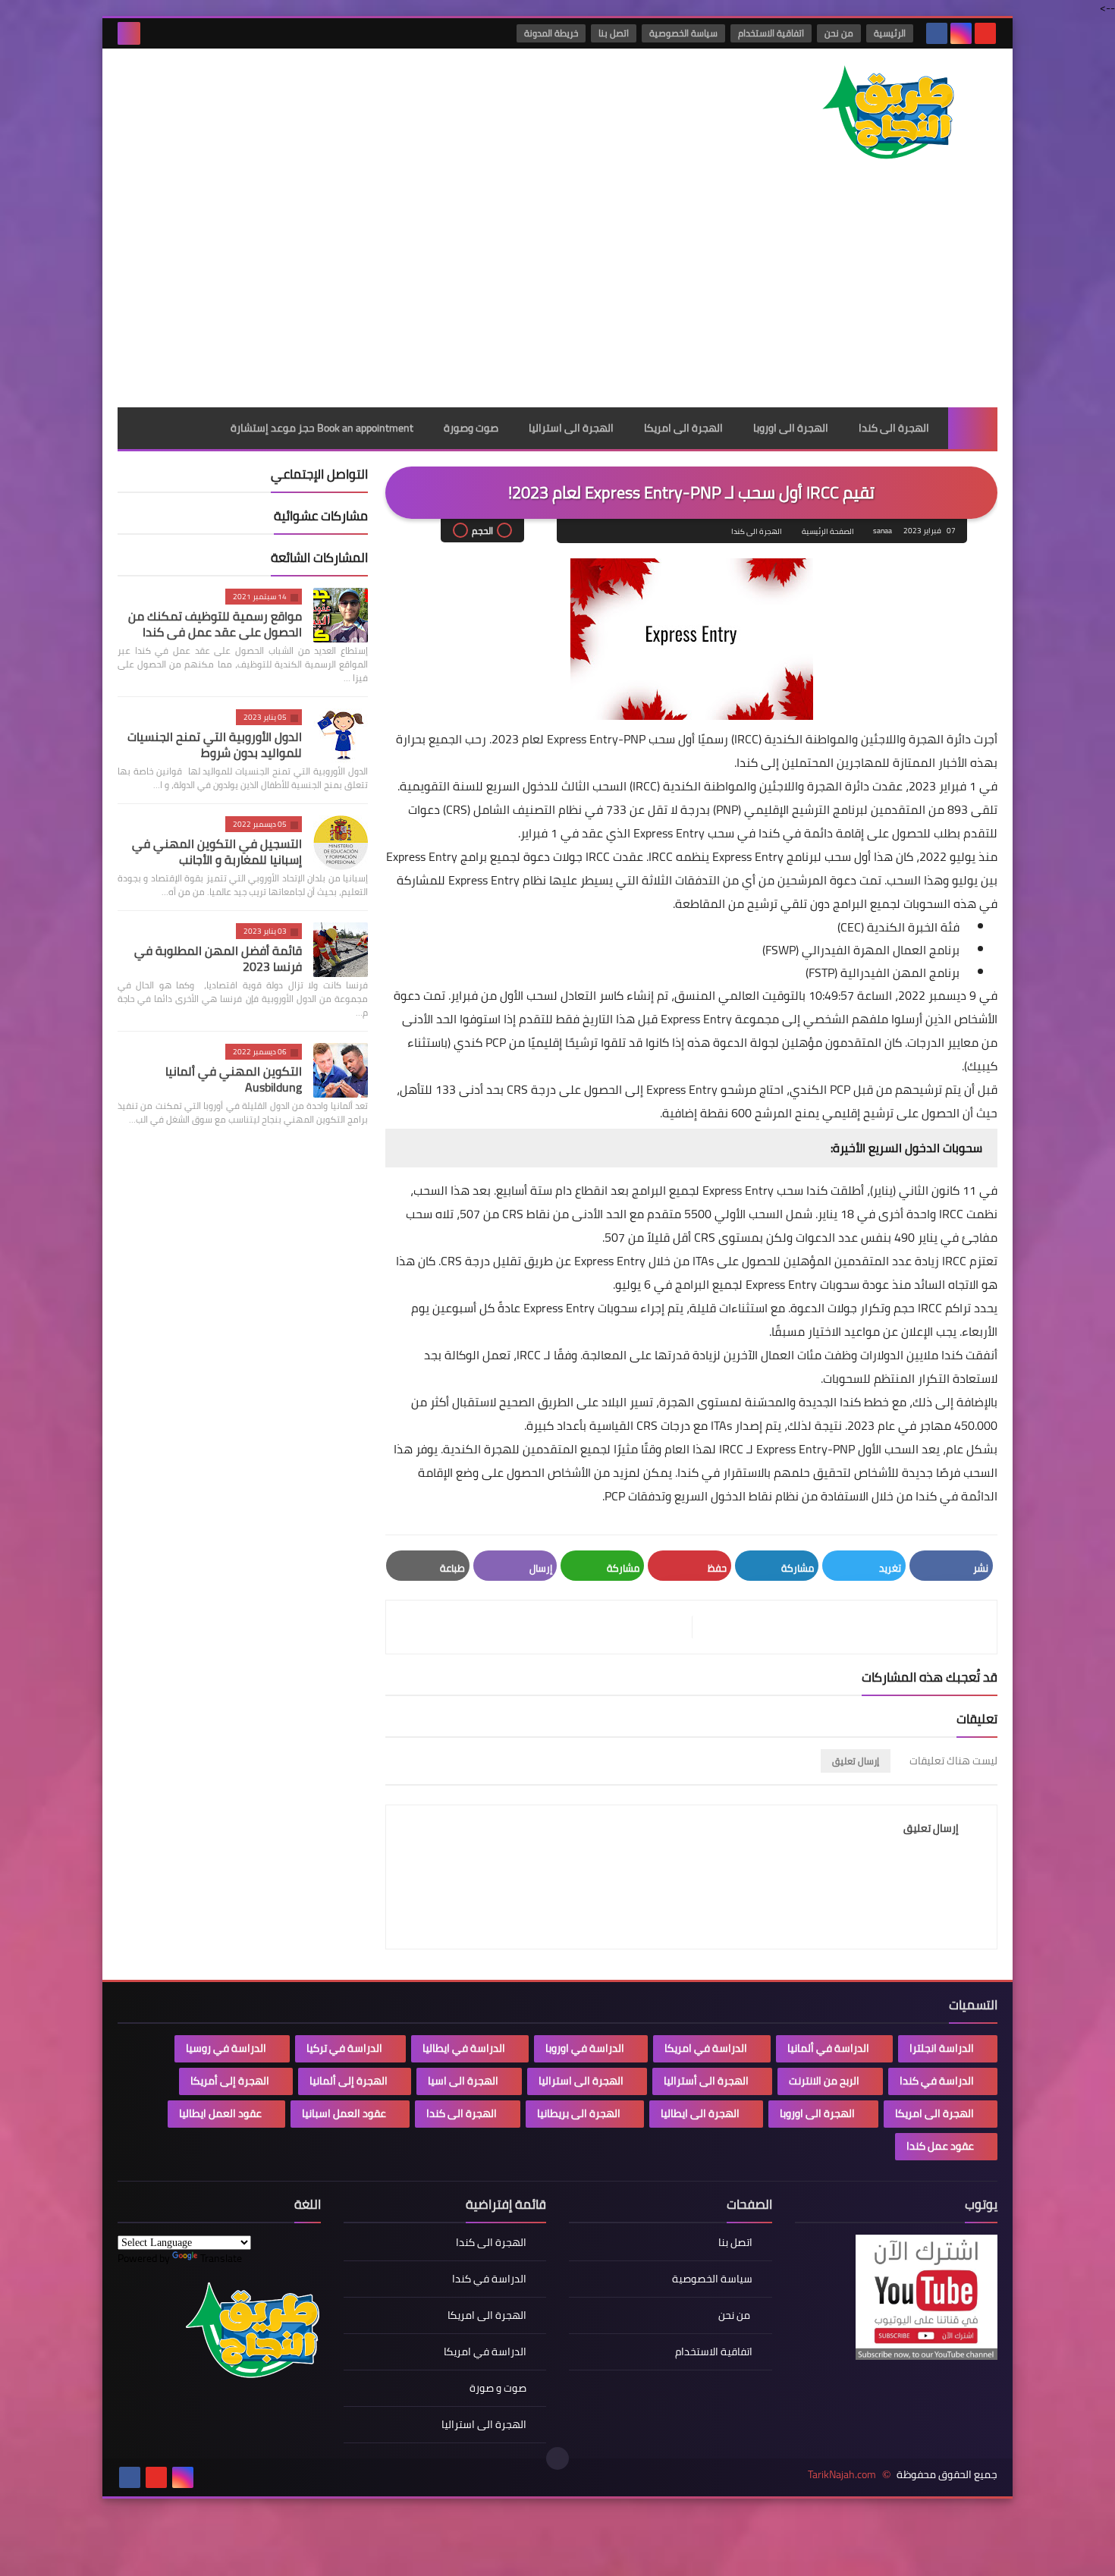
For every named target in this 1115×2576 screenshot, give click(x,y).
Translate (221, 2258)
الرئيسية (890, 33)
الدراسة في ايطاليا (464, 2048)
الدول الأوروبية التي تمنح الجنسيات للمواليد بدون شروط (215, 745)
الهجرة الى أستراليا (706, 2081)
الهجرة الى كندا (894, 428)
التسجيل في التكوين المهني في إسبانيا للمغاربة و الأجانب (217, 851)
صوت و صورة (498, 2388)
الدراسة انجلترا (942, 2048)
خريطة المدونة (551, 33)
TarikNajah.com (842, 2475)
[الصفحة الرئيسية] (973, 428)
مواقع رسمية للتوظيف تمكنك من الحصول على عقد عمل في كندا (215, 624)
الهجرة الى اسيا (463, 2081)
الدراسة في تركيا (344, 2048)
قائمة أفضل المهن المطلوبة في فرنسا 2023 (218, 958)
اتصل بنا (614, 33)
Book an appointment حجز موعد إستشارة (322, 428)
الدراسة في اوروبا (585, 2048)
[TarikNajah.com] (887, 114)
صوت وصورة (471, 428)
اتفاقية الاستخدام (771, 33)
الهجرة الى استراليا (571, 428)
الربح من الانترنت (824, 2081)
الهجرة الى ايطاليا (700, 2113)
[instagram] (961, 33)
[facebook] (937, 33)
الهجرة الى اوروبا (791, 428)
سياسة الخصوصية (683, 33)
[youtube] (985, 33)
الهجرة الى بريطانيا (579, 2113)
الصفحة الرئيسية (828, 531)
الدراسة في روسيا (226, 2048)
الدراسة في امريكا (706, 2048)
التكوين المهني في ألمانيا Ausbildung (234, 1079)
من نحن (839, 33)
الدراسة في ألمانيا (828, 2048)
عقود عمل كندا (940, 2146)
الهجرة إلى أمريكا (230, 2081)
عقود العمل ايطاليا (220, 2113)
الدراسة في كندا (937, 2081)
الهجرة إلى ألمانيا (349, 2081)
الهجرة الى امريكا (683, 428)
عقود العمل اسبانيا (344, 2113)
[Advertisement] (557, 294)
